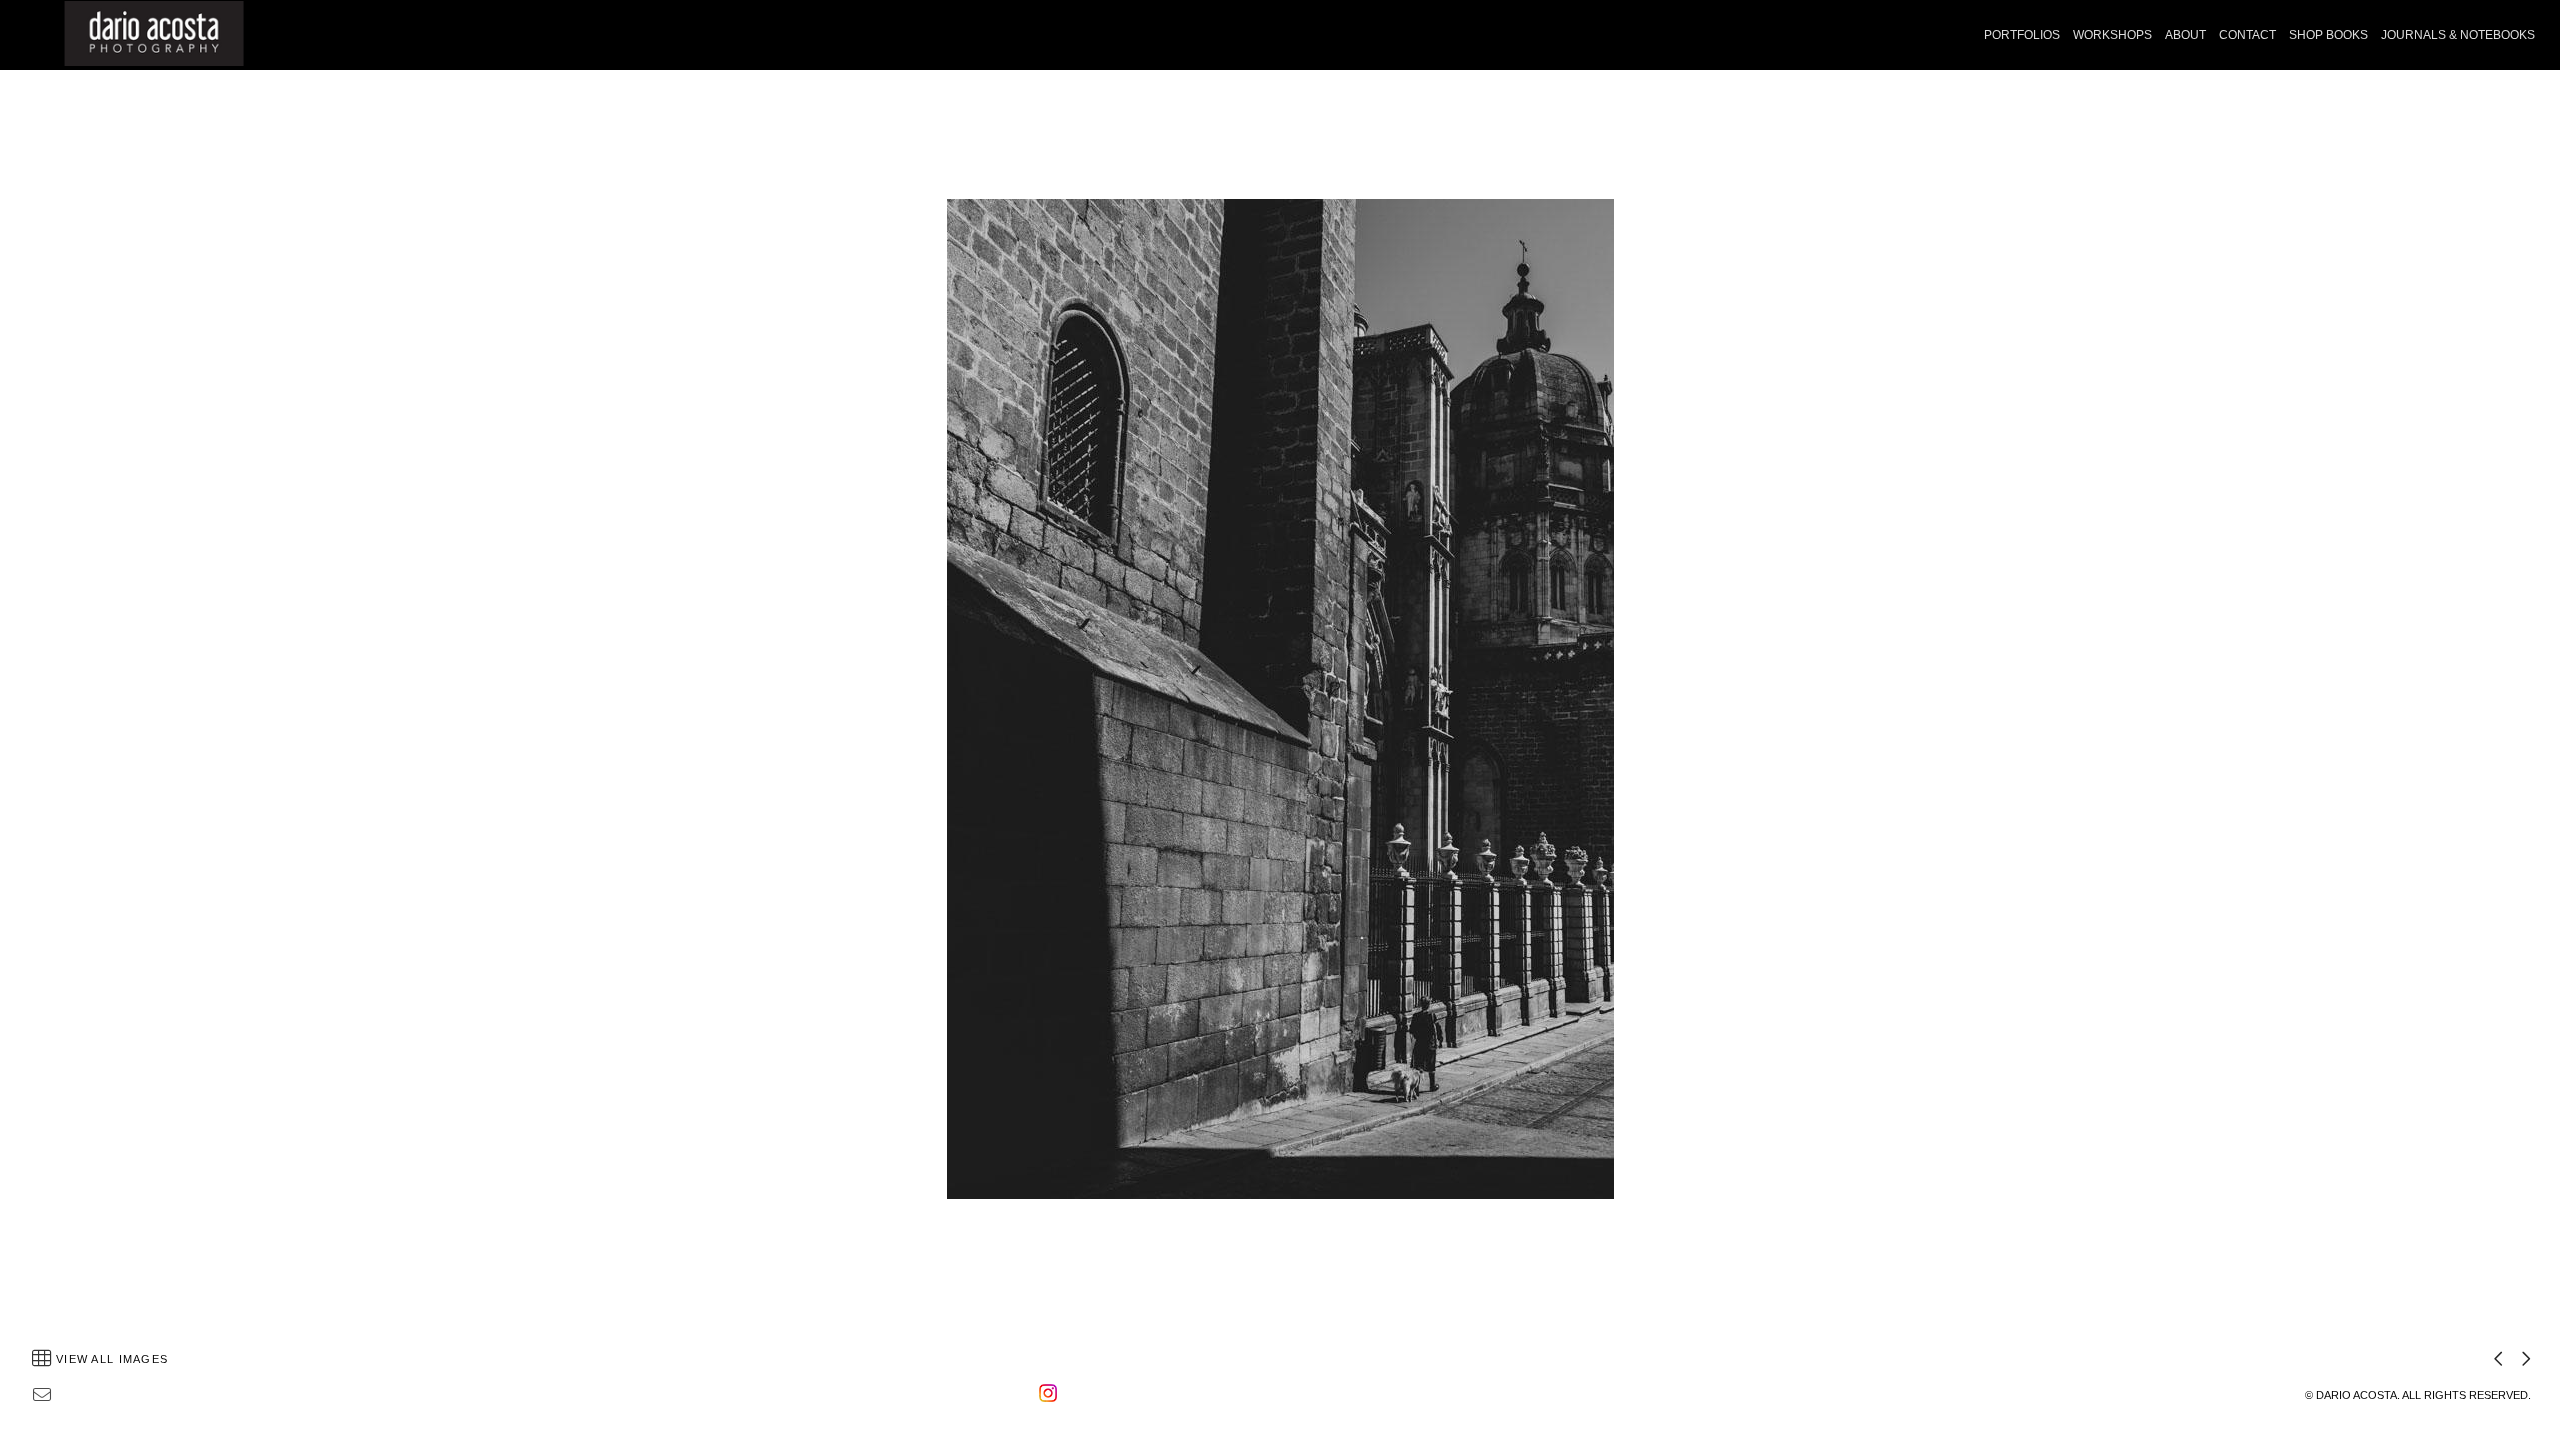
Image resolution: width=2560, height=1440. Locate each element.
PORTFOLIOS (2022, 35)
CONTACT (2247, 35)
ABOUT (2185, 35)
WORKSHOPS (2112, 35)
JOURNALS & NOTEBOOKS (2458, 35)
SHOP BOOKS (2328, 35)
